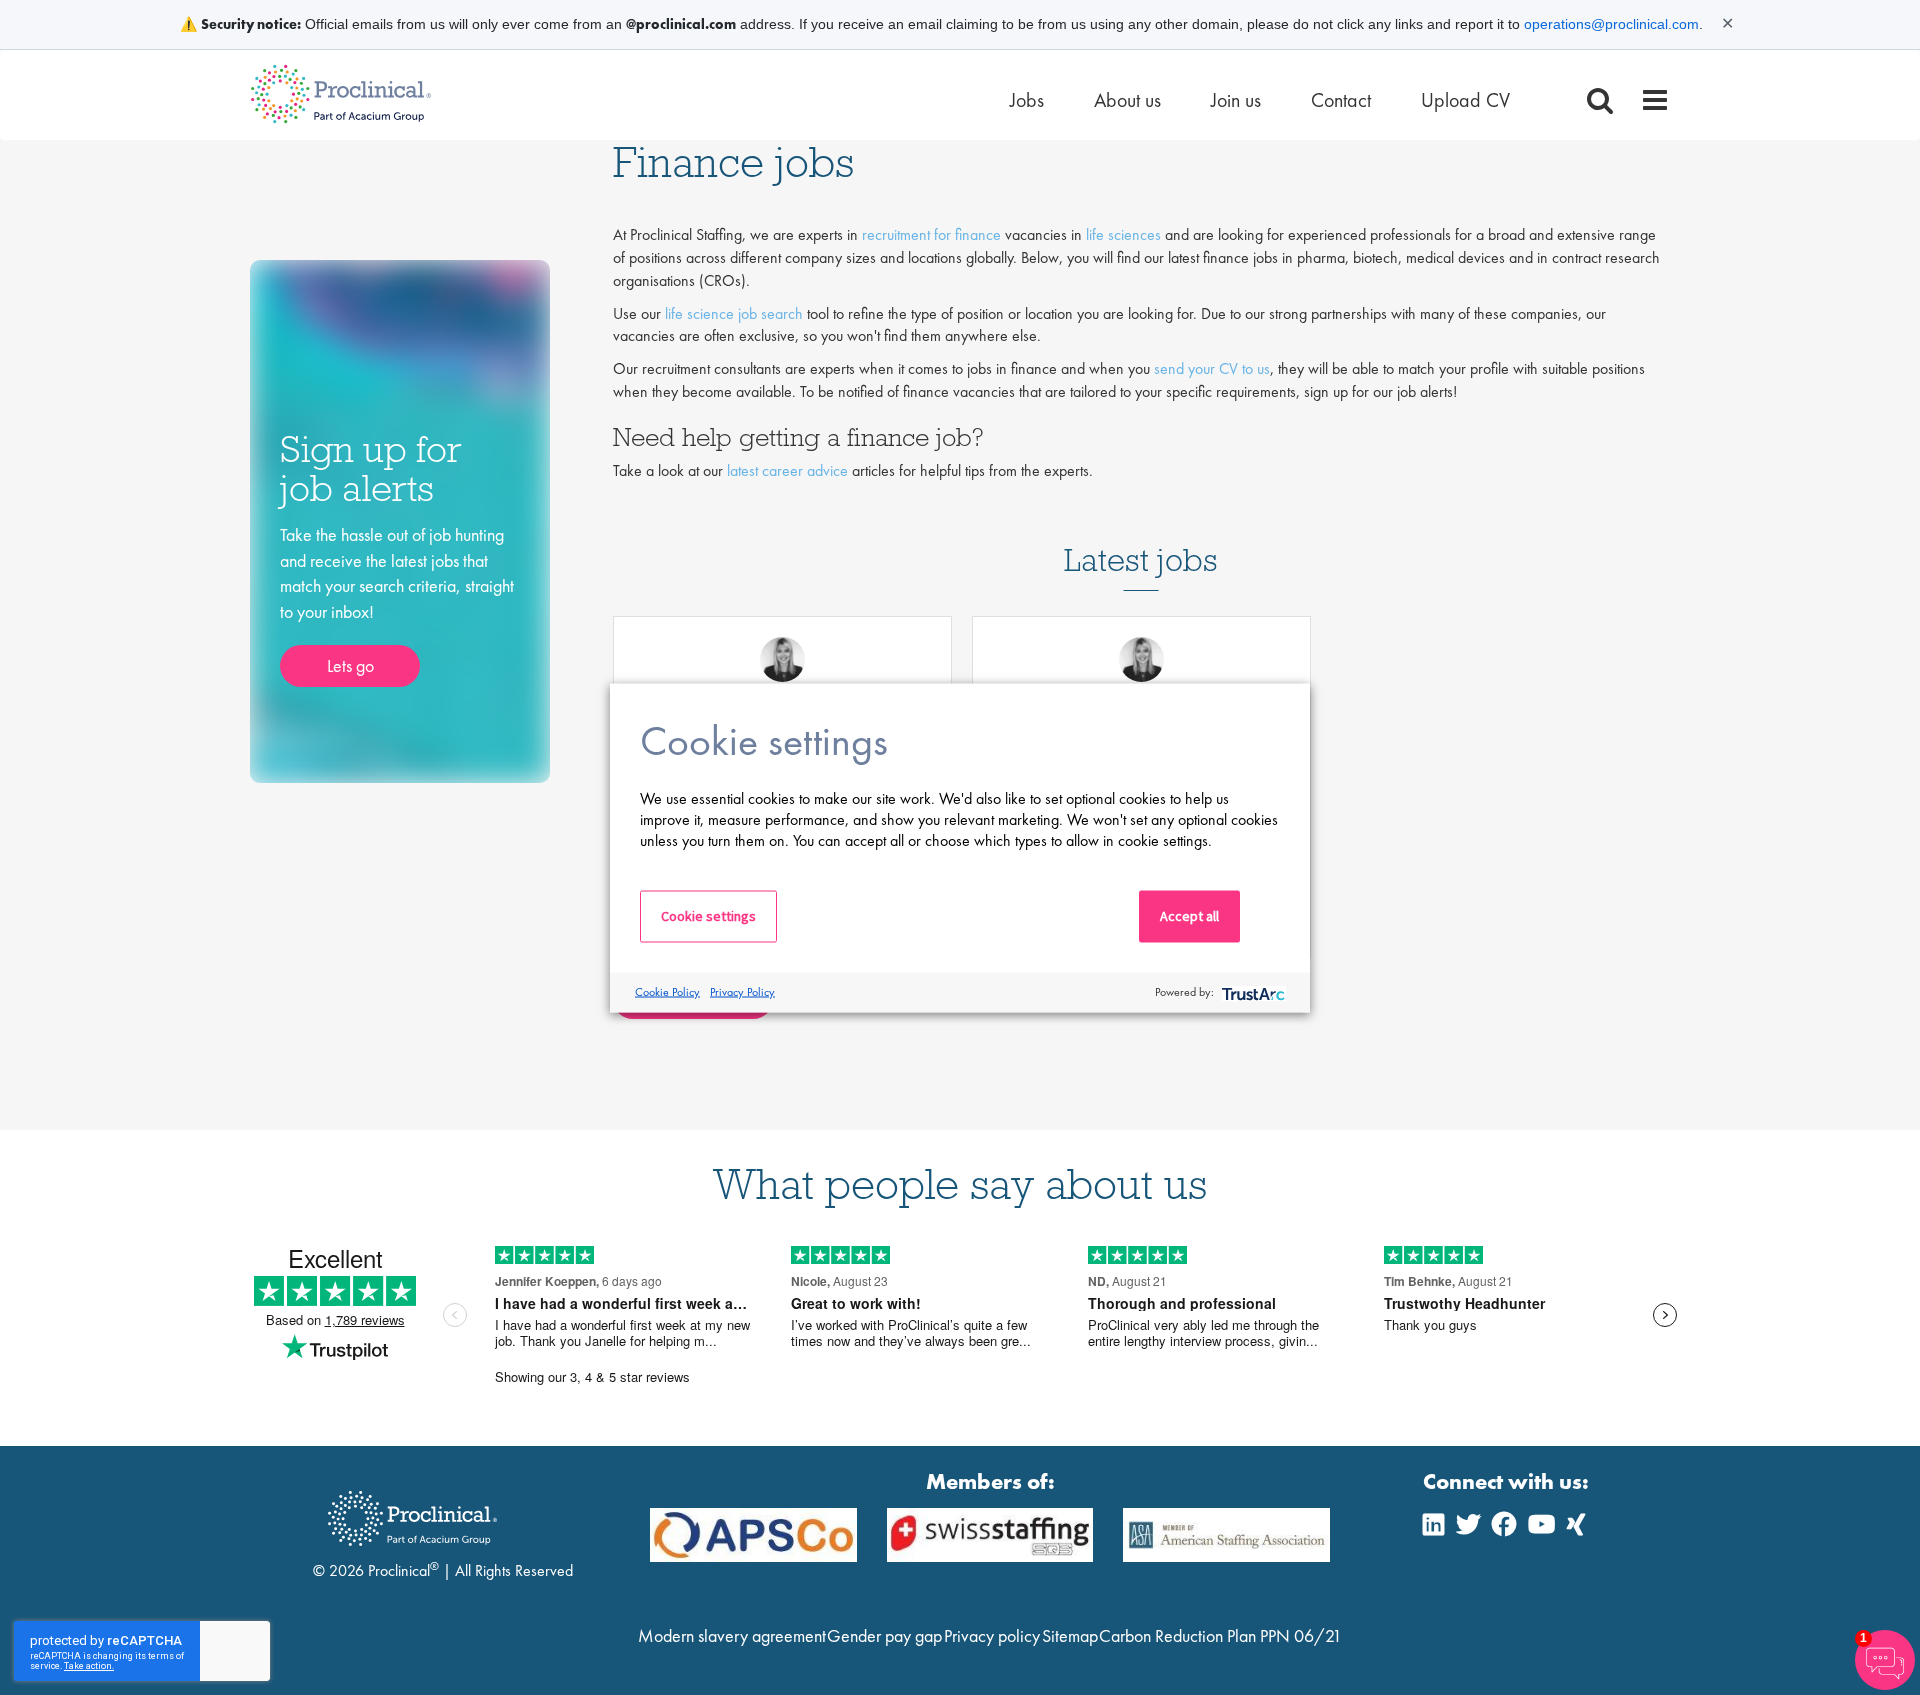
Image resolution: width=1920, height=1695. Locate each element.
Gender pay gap (884, 1635)
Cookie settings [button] (708, 915)
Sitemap (1070, 1635)
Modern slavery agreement (732, 1635)
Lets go (350, 665)
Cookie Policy (667, 992)
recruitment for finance (931, 234)
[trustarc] (1251, 992)
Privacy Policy (742, 992)
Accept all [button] (1189, 915)
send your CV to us (1212, 368)
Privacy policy (992, 1635)
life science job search (734, 313)
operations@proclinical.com (1611, 24)
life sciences (1123, 234)
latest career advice (787, 470)
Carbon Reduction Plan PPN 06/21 (1220, 1635)
